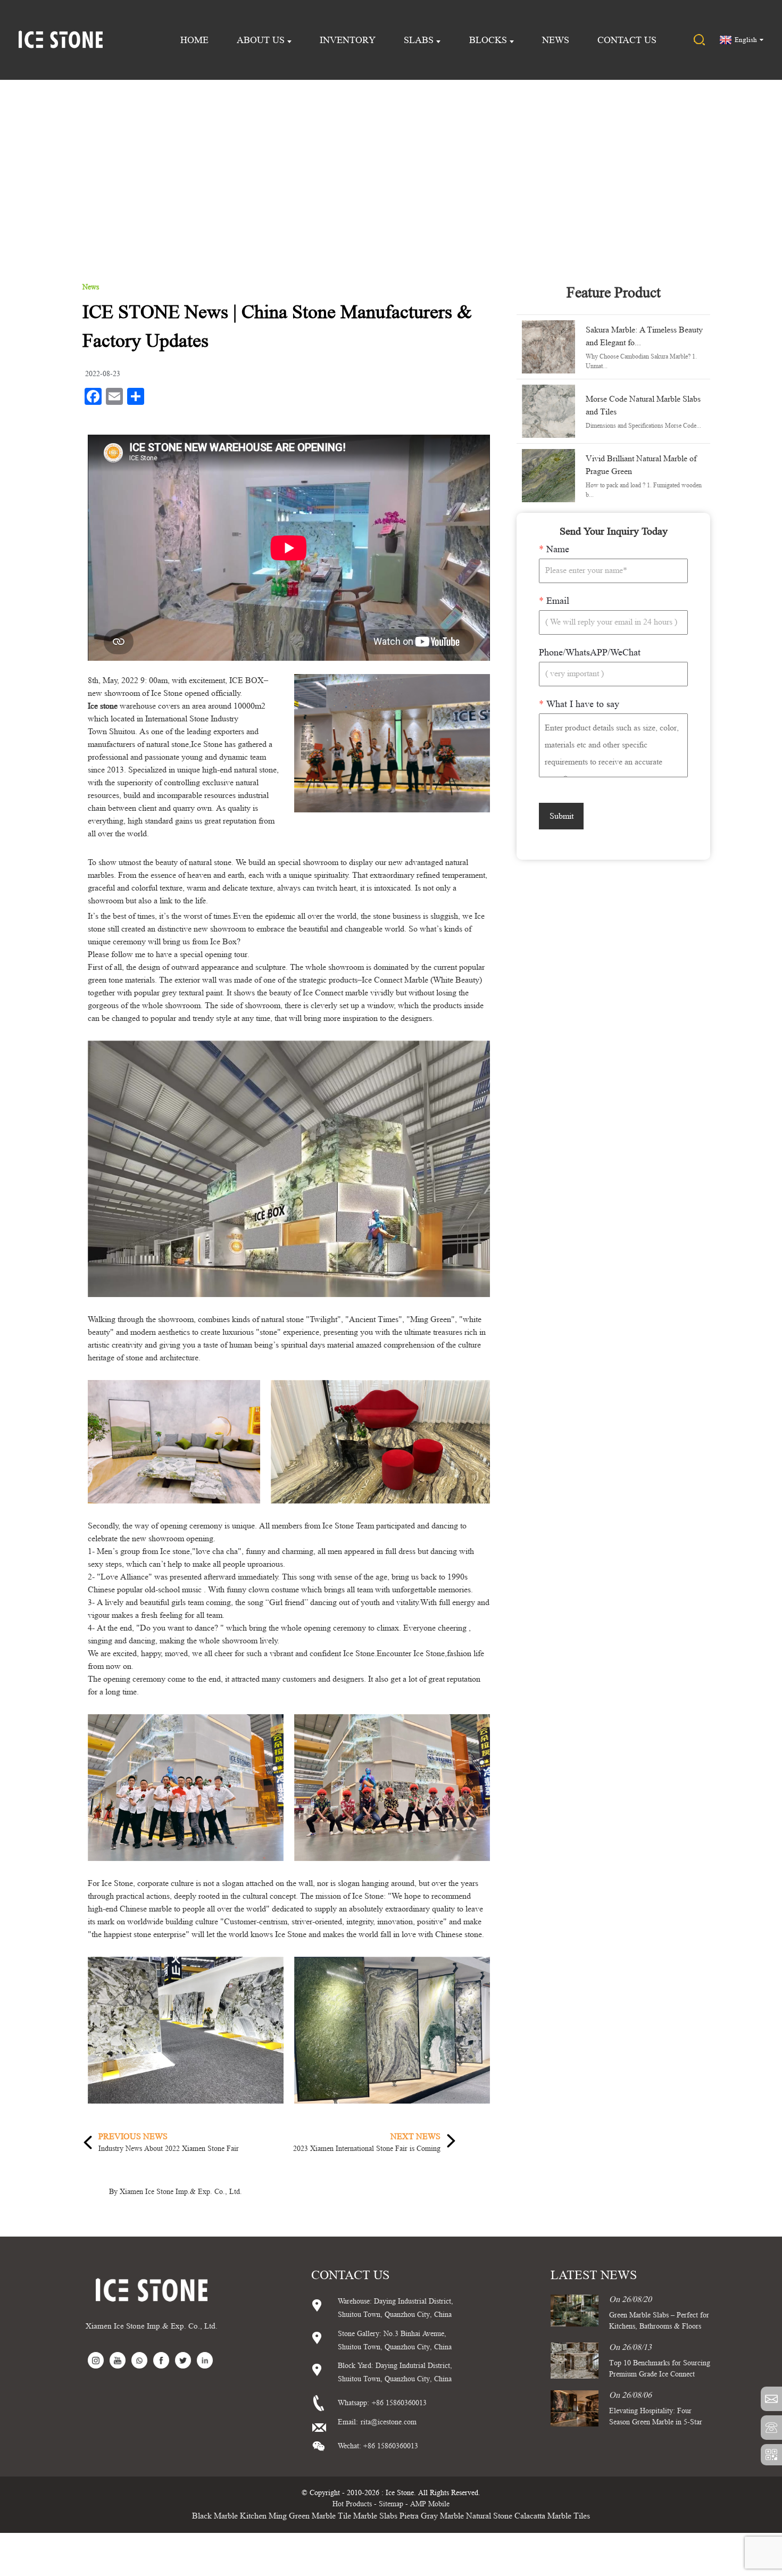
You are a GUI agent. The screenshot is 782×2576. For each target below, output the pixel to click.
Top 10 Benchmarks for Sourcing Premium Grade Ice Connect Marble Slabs (660, 2374)
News (556, 40)
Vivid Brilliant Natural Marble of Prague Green (641, 465)
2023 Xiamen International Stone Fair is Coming (367, 2148)
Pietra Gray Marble (432, 2516)
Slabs (419, 40)
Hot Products (352, 2504)
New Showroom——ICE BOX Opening (434, 161)
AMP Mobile (430, 2504)
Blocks (488, 40)
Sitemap (391, 2504)
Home (194, 40)
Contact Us (627, 40)
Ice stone (103, 706)
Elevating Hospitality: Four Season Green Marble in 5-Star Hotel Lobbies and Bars (656, 2422)
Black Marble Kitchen (229, 2516)
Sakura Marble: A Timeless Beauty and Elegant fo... (644, 336)
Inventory (348, 40)
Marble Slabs (375, 2516)
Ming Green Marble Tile (310, 2516)
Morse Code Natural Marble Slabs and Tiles (643, 405)
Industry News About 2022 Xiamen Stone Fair (169, 2148)
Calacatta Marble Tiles (552, 2516)
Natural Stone (489, 2516)
